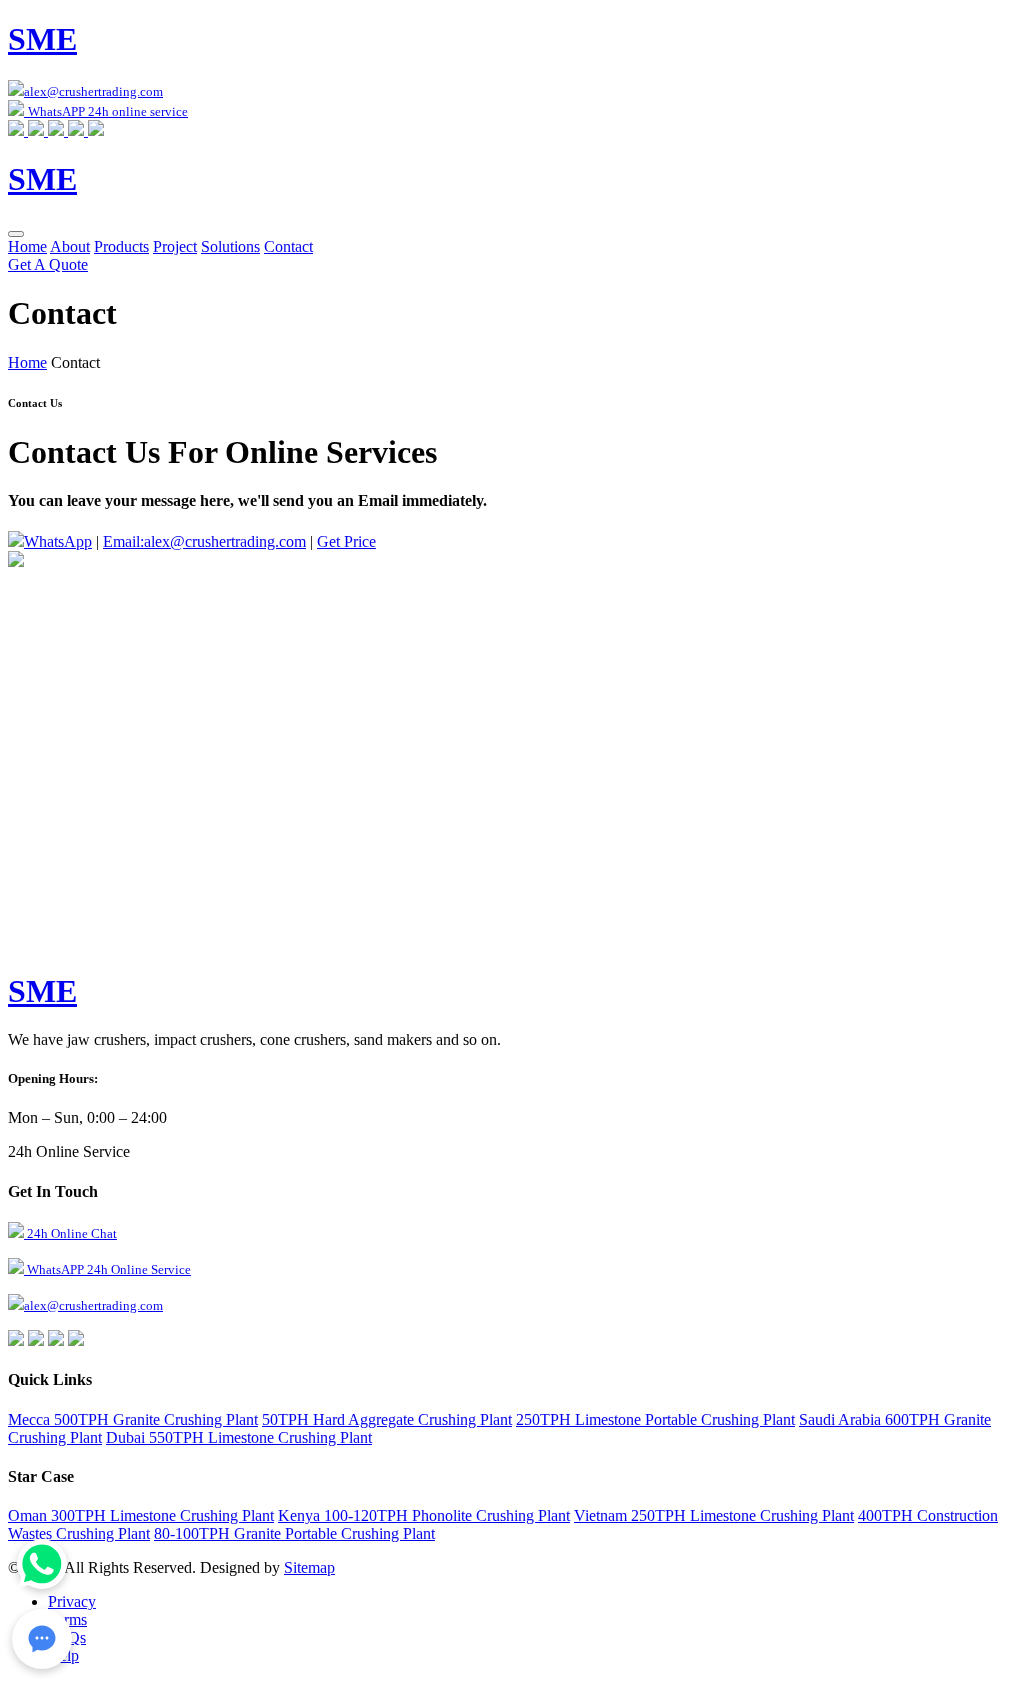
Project (175, 246)
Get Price (346, 541)
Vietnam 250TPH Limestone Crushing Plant (714, 1515)
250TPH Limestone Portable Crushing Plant (655, 1419)
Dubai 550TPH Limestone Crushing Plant (239, 1437)
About (70, 246)
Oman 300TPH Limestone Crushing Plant (141, 1515)
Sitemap (309, 1567)
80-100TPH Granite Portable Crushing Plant (294, 1533)
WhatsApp (58, 541)
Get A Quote (48, 264)
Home (27, 246)
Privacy (72, 1601)
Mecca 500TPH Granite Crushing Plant (133, 1419)
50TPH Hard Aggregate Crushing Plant (387, 1419)
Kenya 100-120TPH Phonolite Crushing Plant (424, 1515)
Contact (288, 246)
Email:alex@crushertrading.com (204, 541)
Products (121, 246)
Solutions (230, 246)
